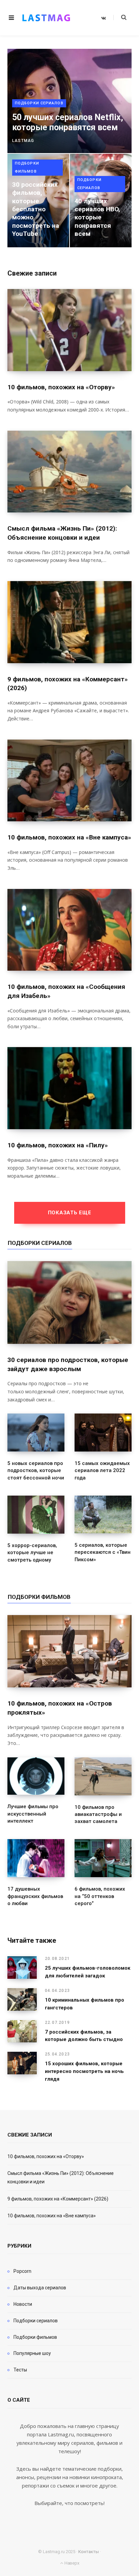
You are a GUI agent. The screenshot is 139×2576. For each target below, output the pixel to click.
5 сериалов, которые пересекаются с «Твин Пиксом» (103, 1552)
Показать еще (70, 1213)
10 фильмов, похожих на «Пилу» (58, 1145)
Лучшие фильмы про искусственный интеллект (33, 1814)
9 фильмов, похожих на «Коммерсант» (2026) (58, 2199)
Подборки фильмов (27, 167)
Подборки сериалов (39, 103)
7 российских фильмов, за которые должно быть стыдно (84, 2036)
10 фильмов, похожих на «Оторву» (61, 387)
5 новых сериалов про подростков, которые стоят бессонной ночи (36, 1471)
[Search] (120, 17)
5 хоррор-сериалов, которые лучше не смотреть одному (32, 1553)
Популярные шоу (32, 2353)
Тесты (20, 2370)
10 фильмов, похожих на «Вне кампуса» (69, 837)
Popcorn (22, 2271)
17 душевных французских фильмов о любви (35, 1896)
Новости (23, 2304)
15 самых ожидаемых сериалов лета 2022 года (102, 1471)
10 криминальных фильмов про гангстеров (85, 2004)
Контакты (89, 2552)
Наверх (71, 2563)
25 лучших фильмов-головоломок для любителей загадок (88, 1972)
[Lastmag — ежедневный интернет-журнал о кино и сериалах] (46, 18)
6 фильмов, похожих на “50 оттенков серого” (100, 1896)
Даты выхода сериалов (40, 2288)
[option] (69, 148)
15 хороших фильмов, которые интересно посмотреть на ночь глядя (84, 2071)
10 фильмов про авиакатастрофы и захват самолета (98, 1814)
